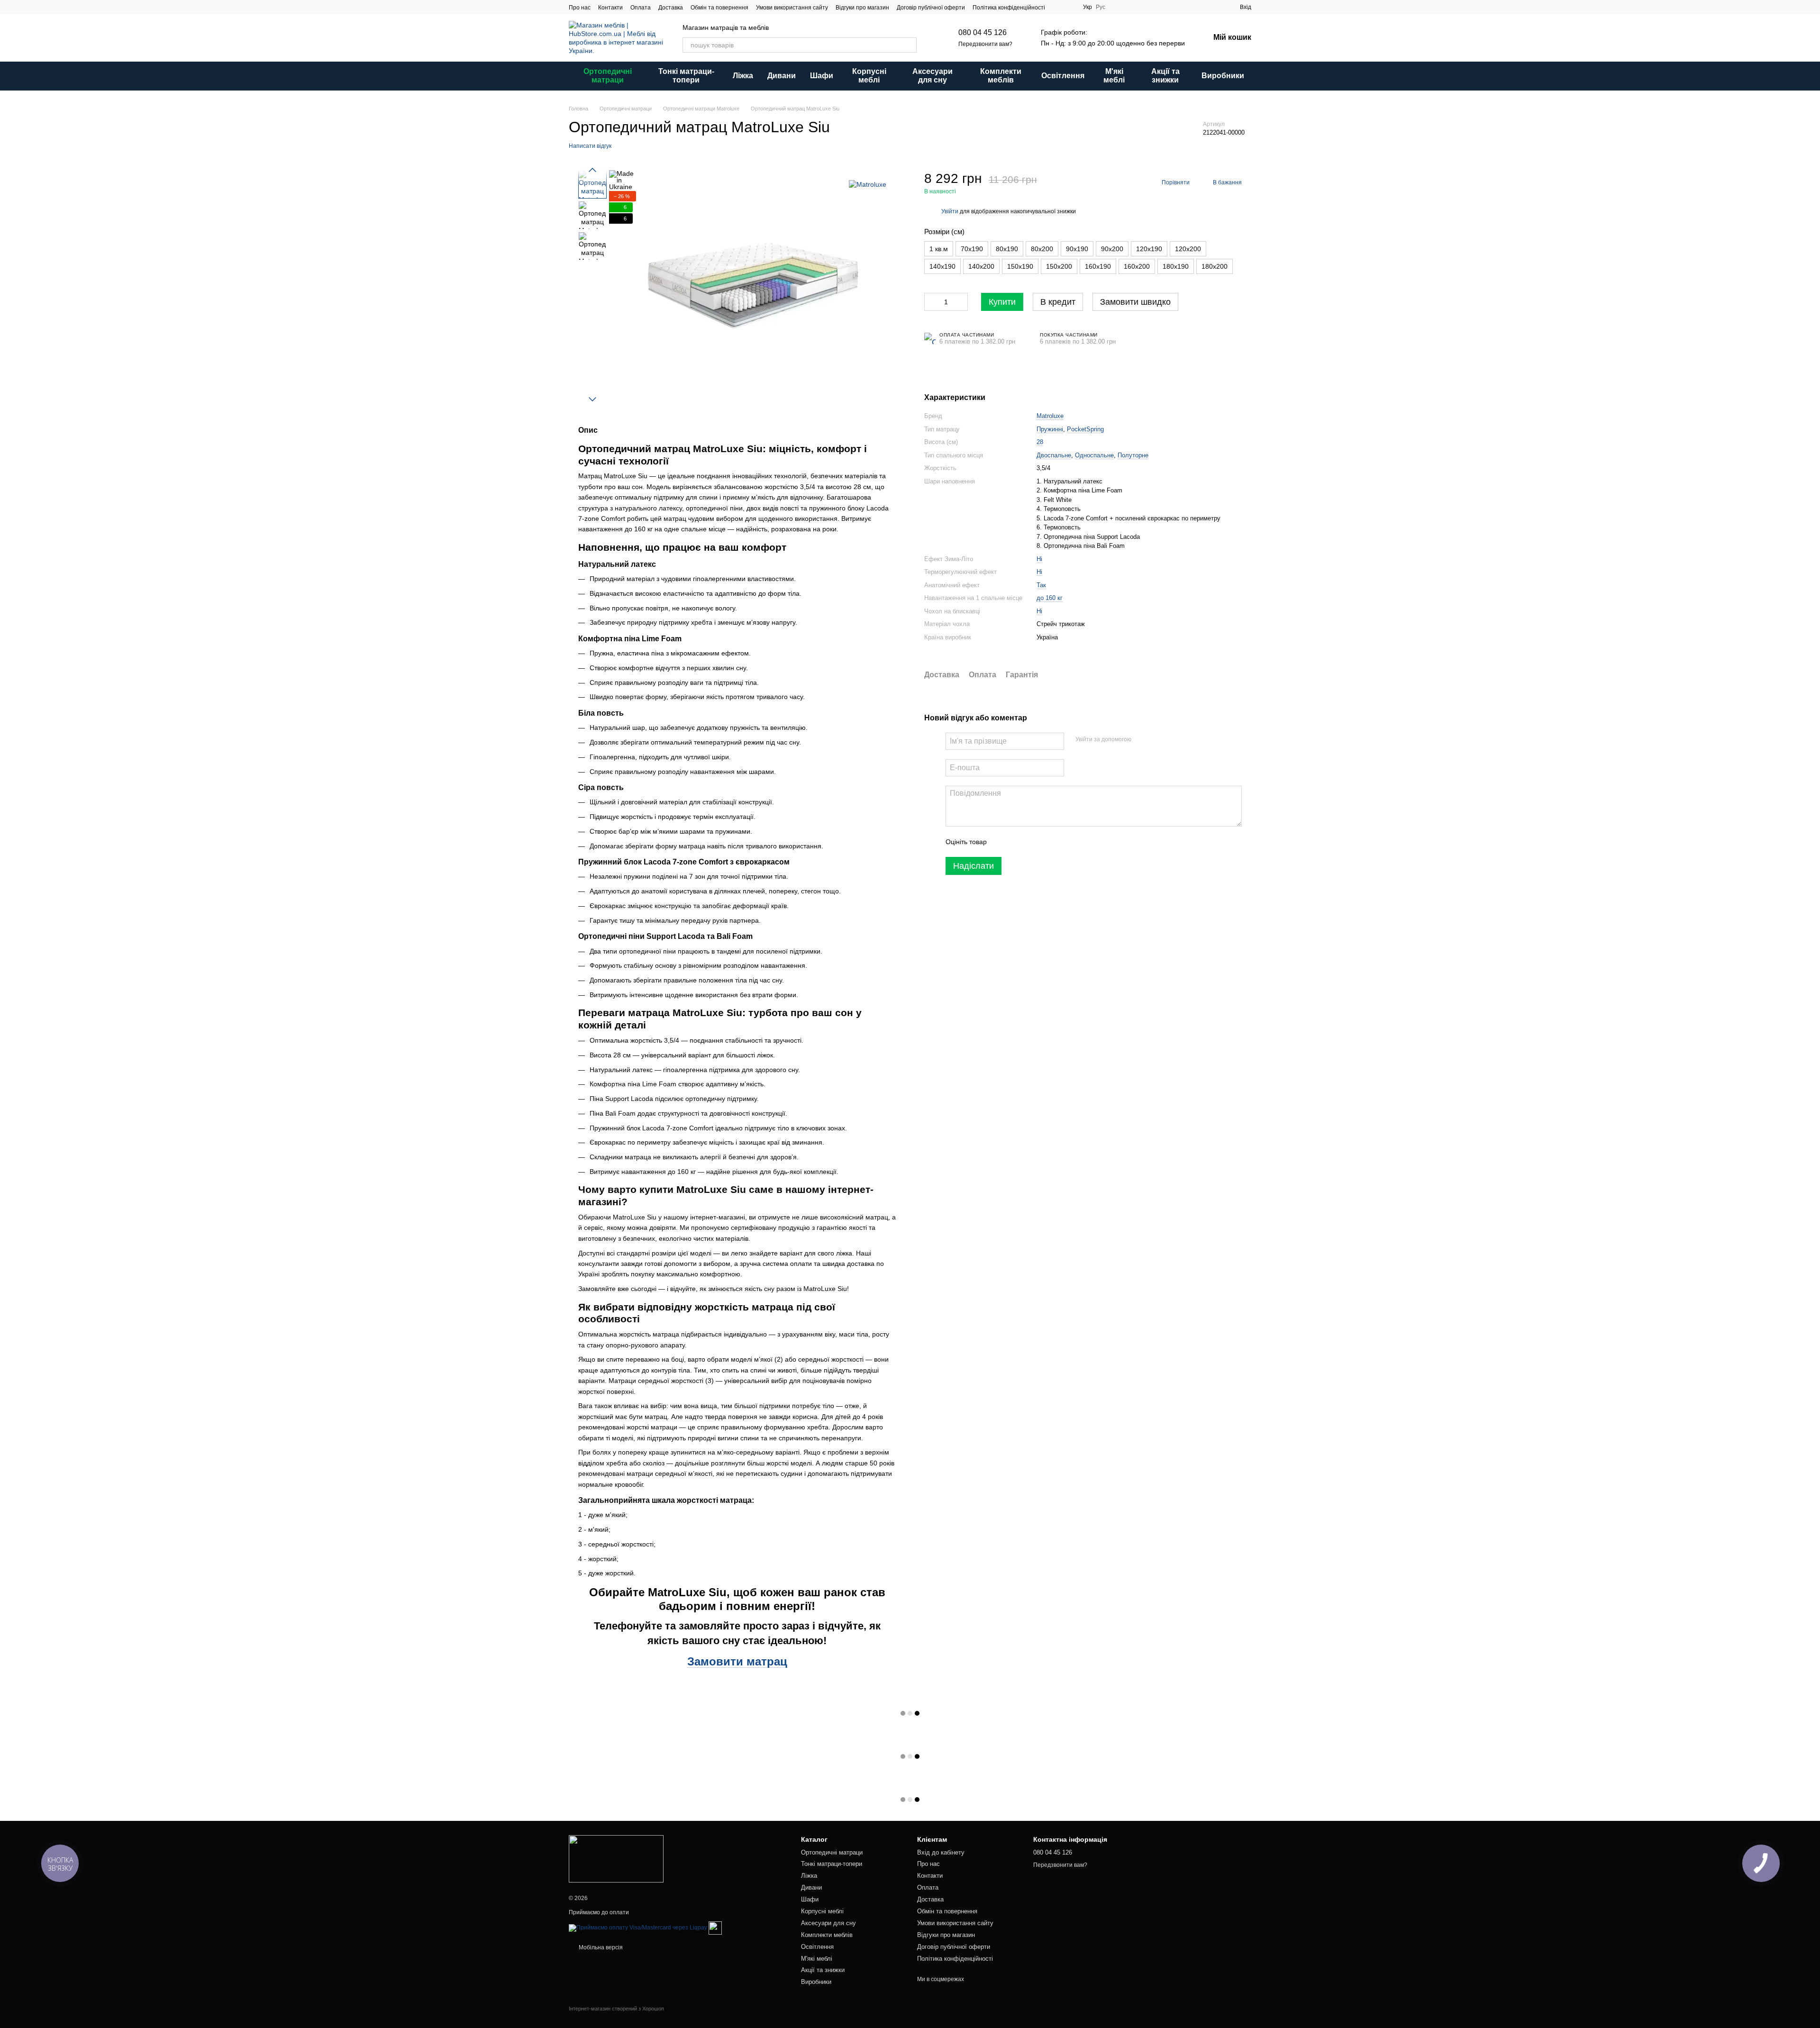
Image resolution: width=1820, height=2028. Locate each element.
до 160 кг (1050, 598)
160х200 (1137, 266)
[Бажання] (1198, 7)
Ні (1039, 559)
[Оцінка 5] (1063, 842)
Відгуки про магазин (862, 8)
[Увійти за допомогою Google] (1157, 740)
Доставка (671, 8)
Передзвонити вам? (985, 44)
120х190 (1149, 248)
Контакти (610, 8)
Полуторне (1133, 455)
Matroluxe (1050, 416)
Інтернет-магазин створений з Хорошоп (616, 2009)
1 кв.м (939, 248)
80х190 (1007, 248)
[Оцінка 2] (1018, 842)
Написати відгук (590, 146)
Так (1041, 585)
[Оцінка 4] (1048, 842)
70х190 (972, 248)
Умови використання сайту (792, 8)
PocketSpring (1085, 429)
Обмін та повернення (719, 8)
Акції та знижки (1165, 76)
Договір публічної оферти (931, 8)
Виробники (1223, 76)
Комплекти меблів (1001, 76)
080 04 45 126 (983, 32)
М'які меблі (1114, 76)
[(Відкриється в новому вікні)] (715, 1928)
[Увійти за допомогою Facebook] (1142, 740)
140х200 (981, 266)
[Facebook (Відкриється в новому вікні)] (1070, 7)
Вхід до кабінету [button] (941, 1852)
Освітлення (1063, 76)
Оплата (641, 8)
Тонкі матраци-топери (686, 76)
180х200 (1215, 266)
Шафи (822, 76)
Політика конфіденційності (1009, 8)
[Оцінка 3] (1033, 842)
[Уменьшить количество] (931, 301)
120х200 (1188, 248)
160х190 (1098, 266)
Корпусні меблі (869, 76)
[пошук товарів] (909, 45)
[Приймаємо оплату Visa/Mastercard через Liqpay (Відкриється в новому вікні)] (638, 1928)
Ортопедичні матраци (608, 76)
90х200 (1112, 248)
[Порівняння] (1215, 7)
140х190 (942, 266)
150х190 (1020, 266)
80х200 (1042, 248)
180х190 (1176, 266)
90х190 (1077, 248)
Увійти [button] (950, 211)
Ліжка (743, 76)
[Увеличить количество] (961, 301)
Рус (1101, 7)
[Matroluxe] (868, 184)
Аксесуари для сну (933, 76)
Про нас (580, 8)
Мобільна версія (600, 1947)
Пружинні (1050, 429)
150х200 (1059, 266)
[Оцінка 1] (1002, 842)
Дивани (782, 76)
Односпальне (1094, 455)
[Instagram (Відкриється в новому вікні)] (1058, 7)
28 (1040, 442)
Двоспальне (1054, 455)
